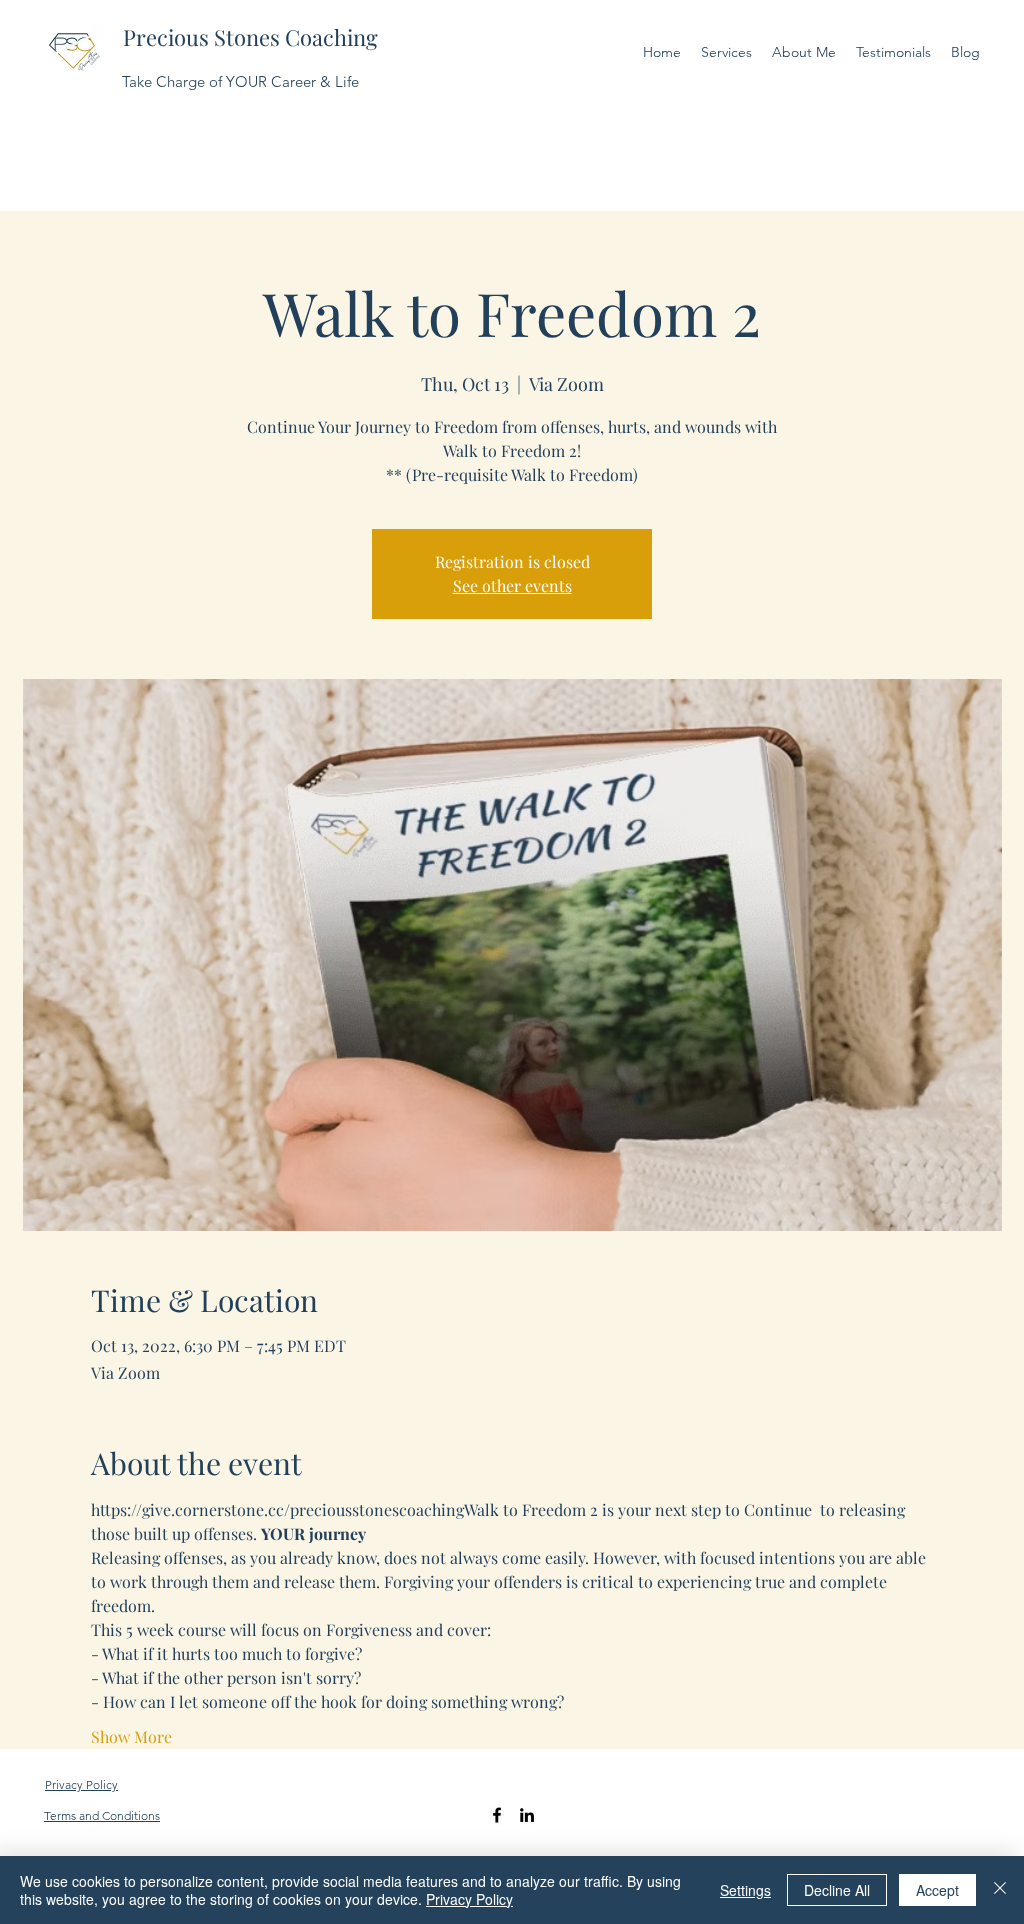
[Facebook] (497, 1815)
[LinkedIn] (527, 1815)
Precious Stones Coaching (250, 37)
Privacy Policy (469, 1899)
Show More (131, 1736)
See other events (512, 585)
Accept (937, 1890)
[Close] (1000, 1890)
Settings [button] (745, 1890)
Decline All (837, 1890)
